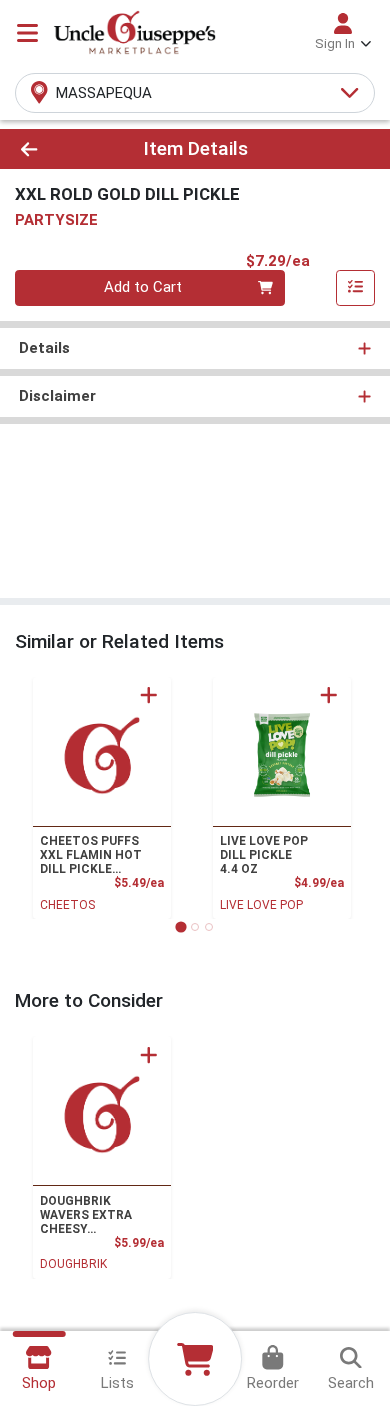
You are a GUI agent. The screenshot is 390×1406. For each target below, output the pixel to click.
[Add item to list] (356, 288)
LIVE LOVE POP (261, 905)
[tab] (180, 926)
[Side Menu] (27, 33)
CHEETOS (67, 905)
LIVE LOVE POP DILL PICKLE (264, 855)
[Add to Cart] (149, 695)
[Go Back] (60, 149)
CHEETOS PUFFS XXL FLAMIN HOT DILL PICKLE (91, 855)
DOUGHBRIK (73, 1264)
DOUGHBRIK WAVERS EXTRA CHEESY (86, 1215)
